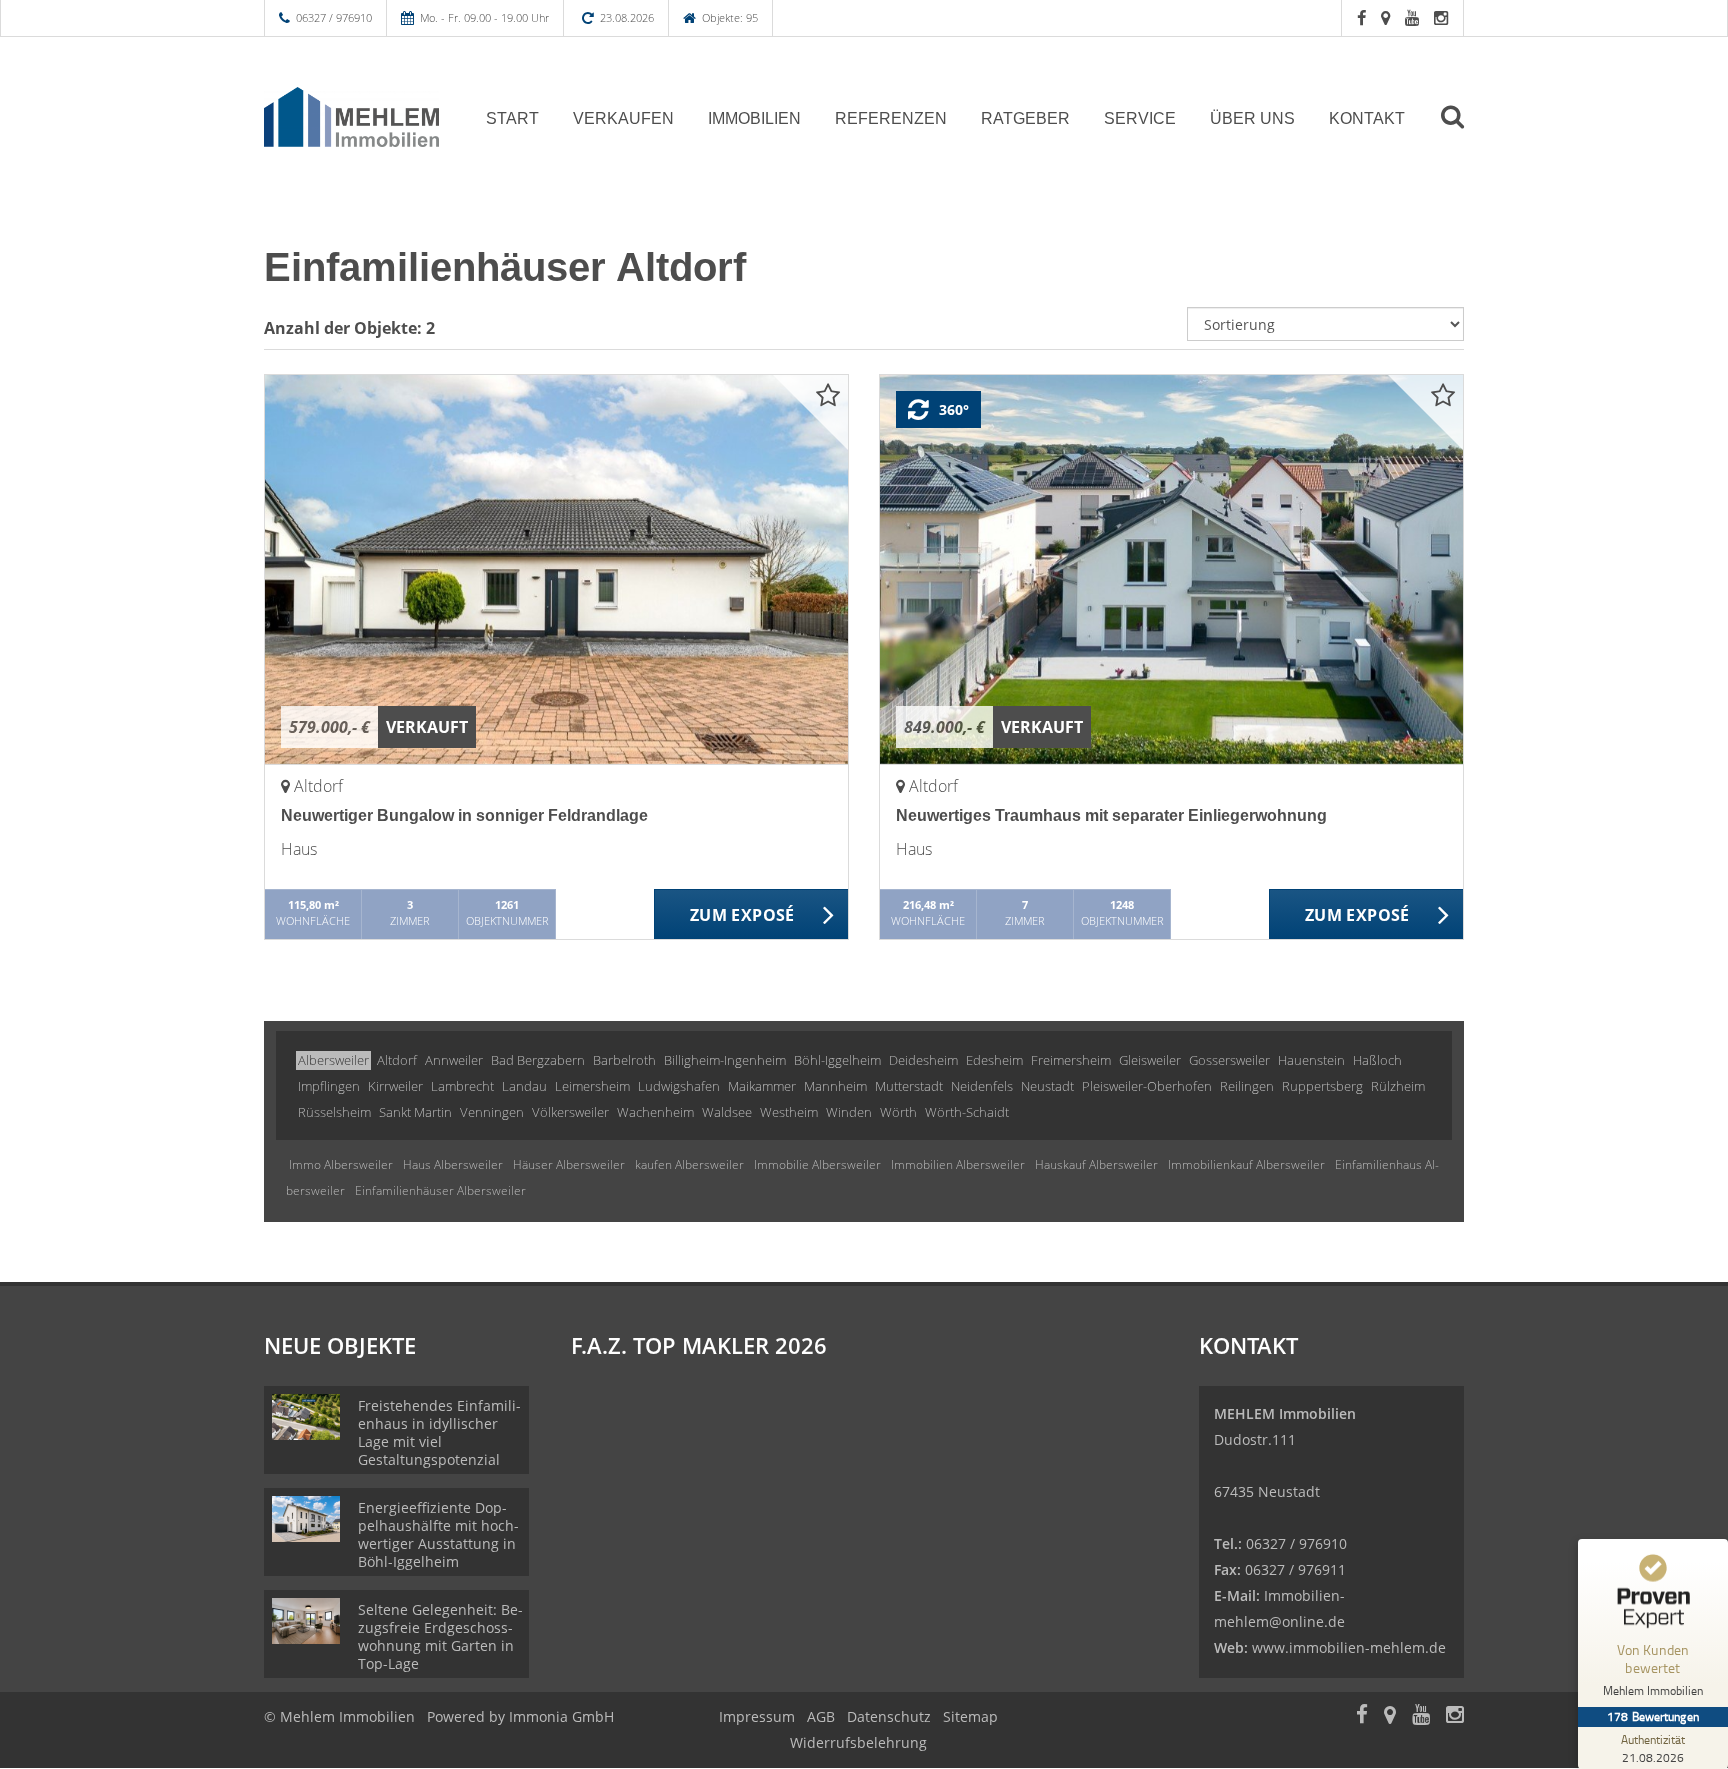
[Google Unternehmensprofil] (1385, 17)
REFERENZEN (891, 118)
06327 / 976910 (334, 17)
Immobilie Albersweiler (817, 1164)
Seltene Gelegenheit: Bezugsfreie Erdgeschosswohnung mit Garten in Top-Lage (440, 1636)
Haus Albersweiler (453, 1164)
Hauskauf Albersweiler (1096, 1164)
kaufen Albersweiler (689, 1164)
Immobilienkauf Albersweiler (1246, 1164)
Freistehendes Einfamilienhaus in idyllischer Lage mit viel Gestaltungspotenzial (439, 1432)
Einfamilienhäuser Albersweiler (440, 1190)
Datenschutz (889, 1716)
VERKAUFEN (623, 118)
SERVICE (1140, 118)
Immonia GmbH (561, 1716)
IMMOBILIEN (754, 118)
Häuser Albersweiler (569, 1164)
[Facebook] (1361, 17)
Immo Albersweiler (341, 1164)
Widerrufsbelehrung (858, 1742)
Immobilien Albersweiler (958, 1164)
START (512, 118)
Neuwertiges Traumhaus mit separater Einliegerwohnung (1111, 815)
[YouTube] (1412, 17)
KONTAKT (1367, 118)
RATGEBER (1025, 118)
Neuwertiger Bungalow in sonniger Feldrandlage (464, 815)
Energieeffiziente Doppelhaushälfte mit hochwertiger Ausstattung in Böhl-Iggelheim (438, 1534)
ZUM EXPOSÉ (742, 915)
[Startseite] (351, 117)
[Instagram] (1441, 17)
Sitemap (970, 1716)
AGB (821, 1716)
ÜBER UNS (1252, 118)
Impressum (757, 1716)
